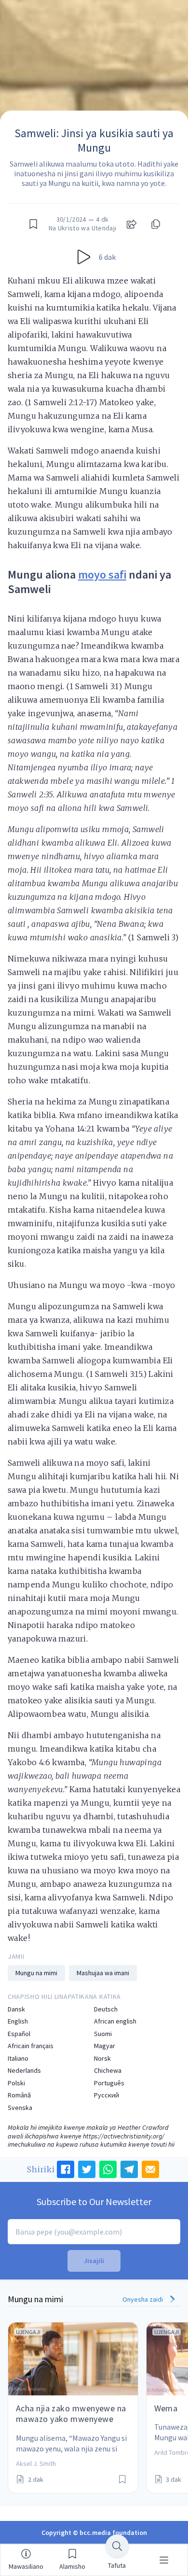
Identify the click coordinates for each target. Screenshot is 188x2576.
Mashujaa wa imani (103, 1973)
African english (115, 2021)
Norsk (102, 2059)
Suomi (103, 2034)
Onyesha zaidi (143, 2299)
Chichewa (108, 2071)
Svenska (20, 2108)
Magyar (105, 2046)
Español (19, 2034)
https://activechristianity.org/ (124, 2136)
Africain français (31, 2046)
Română (19, 2095)
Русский (107, 2095)
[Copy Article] (155, 224)
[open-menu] (164, 2560)
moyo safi (102, 574)
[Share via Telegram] (129, 2169)
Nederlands (24, 2071)
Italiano (18, 2059)
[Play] (84, 257)
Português (109, 2083)
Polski (16, 2083)
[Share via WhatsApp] (108, 2169)
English (18, 2021)
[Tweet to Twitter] (87, 2169)
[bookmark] (33, 224)
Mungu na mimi (36, 1973)
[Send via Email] (150, 2169)
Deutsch (106, 2009)
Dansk (16, 2009)
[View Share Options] (132, 224)
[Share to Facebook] (66, 2169)
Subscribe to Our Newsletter (94, 2201)
